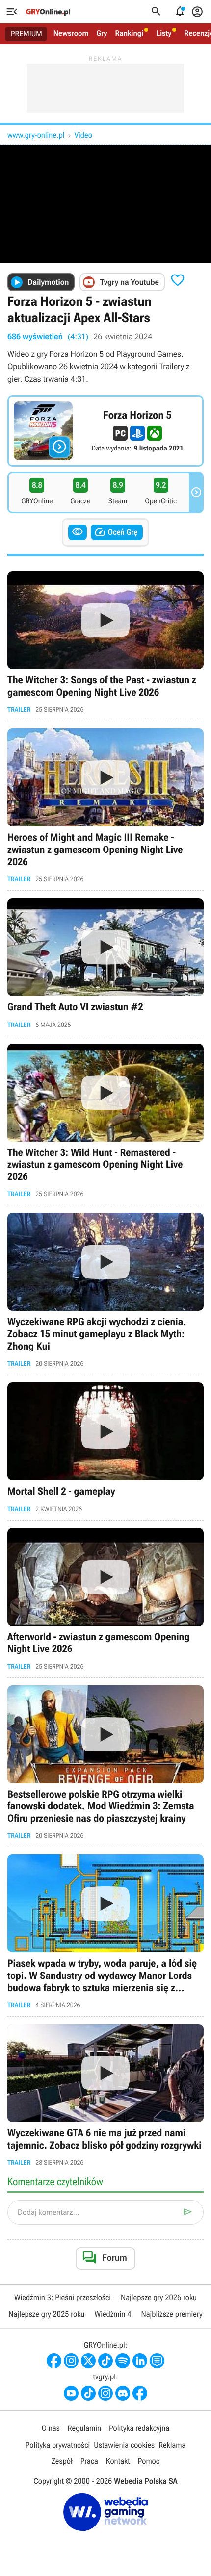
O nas (51, 2428)
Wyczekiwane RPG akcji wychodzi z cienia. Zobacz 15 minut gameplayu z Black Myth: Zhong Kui (105, 1290)
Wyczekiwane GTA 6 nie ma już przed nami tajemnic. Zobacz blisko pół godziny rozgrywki (105, 2095)
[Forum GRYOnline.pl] (157, 2361)
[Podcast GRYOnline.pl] (123, 2361)
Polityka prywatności (58, 2445)
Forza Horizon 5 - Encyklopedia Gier (105, 431)
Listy (164, 33)
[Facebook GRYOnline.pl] (54, 2361)
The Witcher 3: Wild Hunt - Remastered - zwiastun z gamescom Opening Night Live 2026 (105, 1121)
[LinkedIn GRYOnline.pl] (140, 2361)
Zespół (62, 2461)
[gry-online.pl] (48, 12)
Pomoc (149, 2461)
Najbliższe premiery (171, 2314)
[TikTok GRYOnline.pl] (105, 2361)
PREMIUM (26, 34)
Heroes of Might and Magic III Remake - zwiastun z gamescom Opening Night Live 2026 (105, 806)
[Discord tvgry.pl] (123, 2393)
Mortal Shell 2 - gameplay (105, 1448)
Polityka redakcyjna (139, 2428)
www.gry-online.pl (36, 135)
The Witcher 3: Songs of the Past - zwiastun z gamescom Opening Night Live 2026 (105, 642)
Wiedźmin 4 (113, 2314)
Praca (89, 2461)
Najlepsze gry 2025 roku (46, 2314)
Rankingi (129, 33)
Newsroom (71, 33)
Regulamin (84, 2428)
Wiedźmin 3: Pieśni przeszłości (63, 2297)
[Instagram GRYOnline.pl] (71, 2361)
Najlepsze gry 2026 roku (159, 2297)
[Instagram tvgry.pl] (105, 2393)
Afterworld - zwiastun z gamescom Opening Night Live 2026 (105, 1599)
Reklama (172, 2445)
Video (83, 135)
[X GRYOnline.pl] (88, 2361)
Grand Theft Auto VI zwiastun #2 (105, 963)
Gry (102, 33)
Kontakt (118, 2461)
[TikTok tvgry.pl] (88, 2393)
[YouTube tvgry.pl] (71, 2393)
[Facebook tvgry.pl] (140, 2393)
